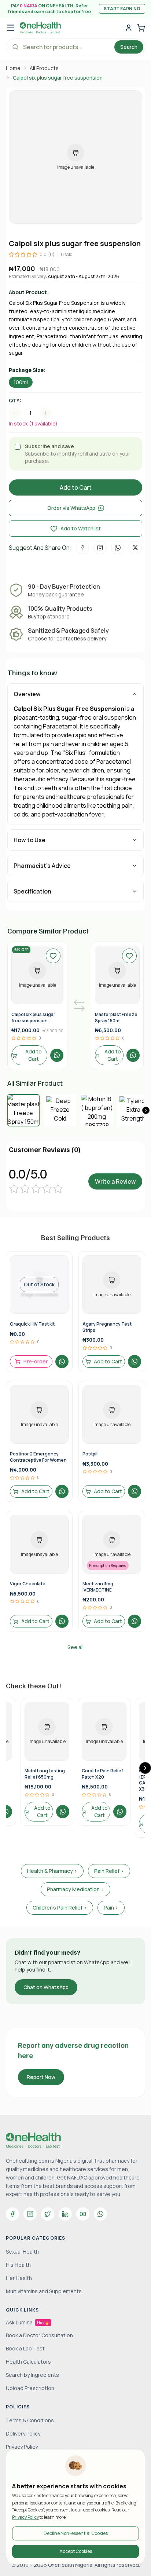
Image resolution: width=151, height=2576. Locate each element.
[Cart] (141, 28)
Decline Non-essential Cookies (76, 2533)
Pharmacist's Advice (42, 866)
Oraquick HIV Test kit (32, 1324)
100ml (21, 382)
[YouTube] (83, 2214)
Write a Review (115, 1181)
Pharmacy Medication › (75, 1889)
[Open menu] (11, 28)
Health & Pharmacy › (52, 1871)
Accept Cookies (76, 2551)
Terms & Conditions (30, 2420)
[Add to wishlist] (53, 956)
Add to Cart (76, 487)
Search (129, 47)
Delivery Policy (23, 2434)
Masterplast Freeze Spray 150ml (116, 1017)
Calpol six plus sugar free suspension (33, 1017)
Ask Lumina (27, 2322)
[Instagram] (30, 2214)
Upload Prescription (30, 2388)
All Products (44, 68)
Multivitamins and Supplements (44, 2291)
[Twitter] (48, 2214)
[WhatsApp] (100, 2214)
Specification (32, 891)
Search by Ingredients (32, 2375)
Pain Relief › (109, 1871)
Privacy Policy (25, 2517)
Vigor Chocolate (28, 1584)
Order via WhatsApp (71, 508)
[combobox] (34, 413)
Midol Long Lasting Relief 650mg (45, 1774)
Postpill (91, 1454)
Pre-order (36, 1361)
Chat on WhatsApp (46, 1987)
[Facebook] (12, 2214)
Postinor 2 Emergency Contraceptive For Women (38, 1457)
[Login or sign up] (129, 28)
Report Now (41, 2077)
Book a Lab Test (25, 2348)
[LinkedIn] (65, 2214)
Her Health (19, 2278)
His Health (18, 2265)
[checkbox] (18, 447)
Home (13, 68)
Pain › (111, 1908)
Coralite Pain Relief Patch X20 (102, 1774)
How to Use (30, 840)
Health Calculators (28, 2362)
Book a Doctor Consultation (39, 2335)
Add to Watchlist (81, 528)
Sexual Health (22, 2252)
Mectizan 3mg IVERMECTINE (98, 1587)
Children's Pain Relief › (60, 1908)
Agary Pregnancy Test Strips (107, 1327)
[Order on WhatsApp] (57, 1055)
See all (75, 1647)
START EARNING (122, 9)
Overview (27, 694)
